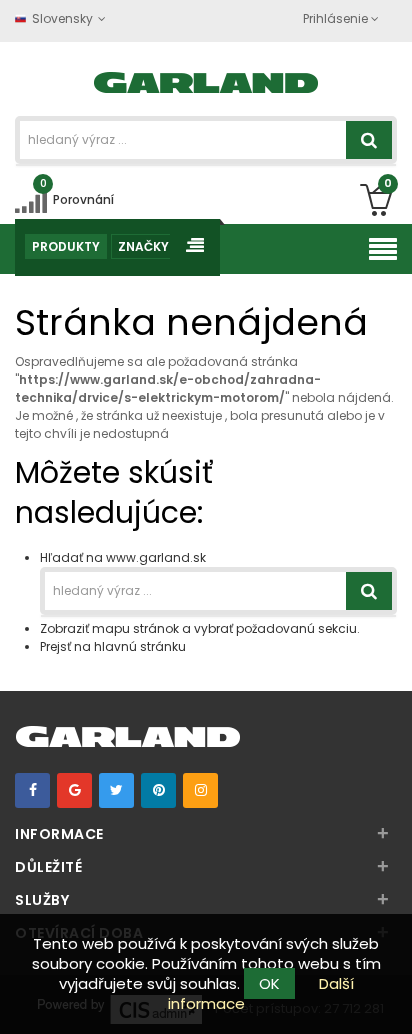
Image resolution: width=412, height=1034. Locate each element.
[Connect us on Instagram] (200, 790)
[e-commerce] (206, 80)
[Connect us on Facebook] (32, 790)
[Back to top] (391, 998)
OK (269, 983)
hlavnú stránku (140, 646)
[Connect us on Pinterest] (158, 790)
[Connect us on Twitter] (116, 790)
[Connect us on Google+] (74, 790)
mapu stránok (135, 628)
